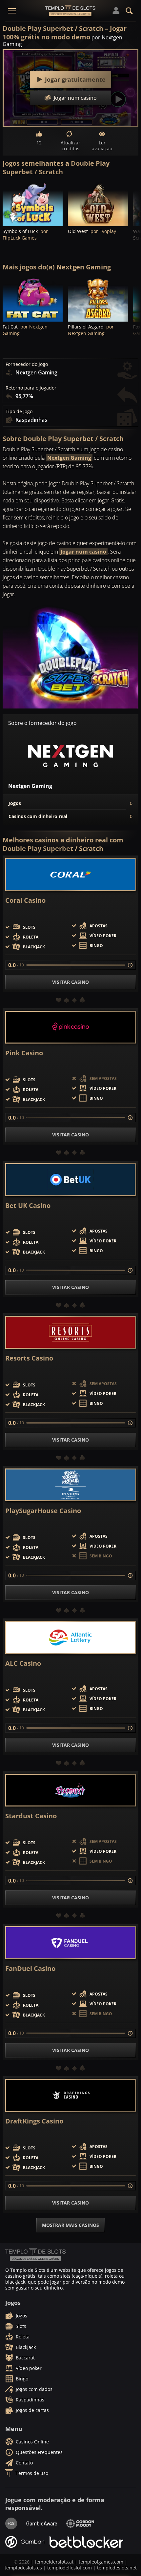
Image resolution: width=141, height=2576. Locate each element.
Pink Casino (24, 1053)
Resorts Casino (29, 1358)
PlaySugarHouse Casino (43, 1511)
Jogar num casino (83, 552)
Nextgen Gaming (69, 458)
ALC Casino (23, 1663)
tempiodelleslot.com (70, 2568)
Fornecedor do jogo (27, 364)
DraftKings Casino (34, 2121)
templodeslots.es (23, 2568)
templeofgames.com (101, 2562)
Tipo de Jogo (19, 412)
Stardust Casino (31, 1816)
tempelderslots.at (54, 2562)
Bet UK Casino (28, 1206)
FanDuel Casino (30, 1969)
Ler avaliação (102, 146)
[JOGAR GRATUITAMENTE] (33, 204)
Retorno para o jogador (31, 388)
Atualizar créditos (70, 146)
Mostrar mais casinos (70, 2225)
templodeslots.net (117, 2568)
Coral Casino (25, 900)
